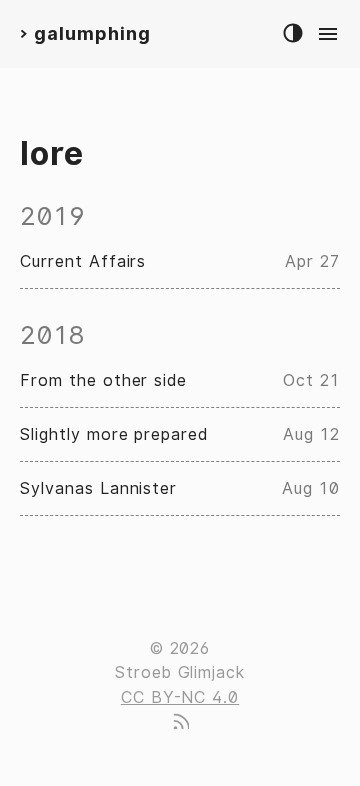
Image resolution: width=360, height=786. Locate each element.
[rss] (180, 723)
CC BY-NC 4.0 (180, 697)
